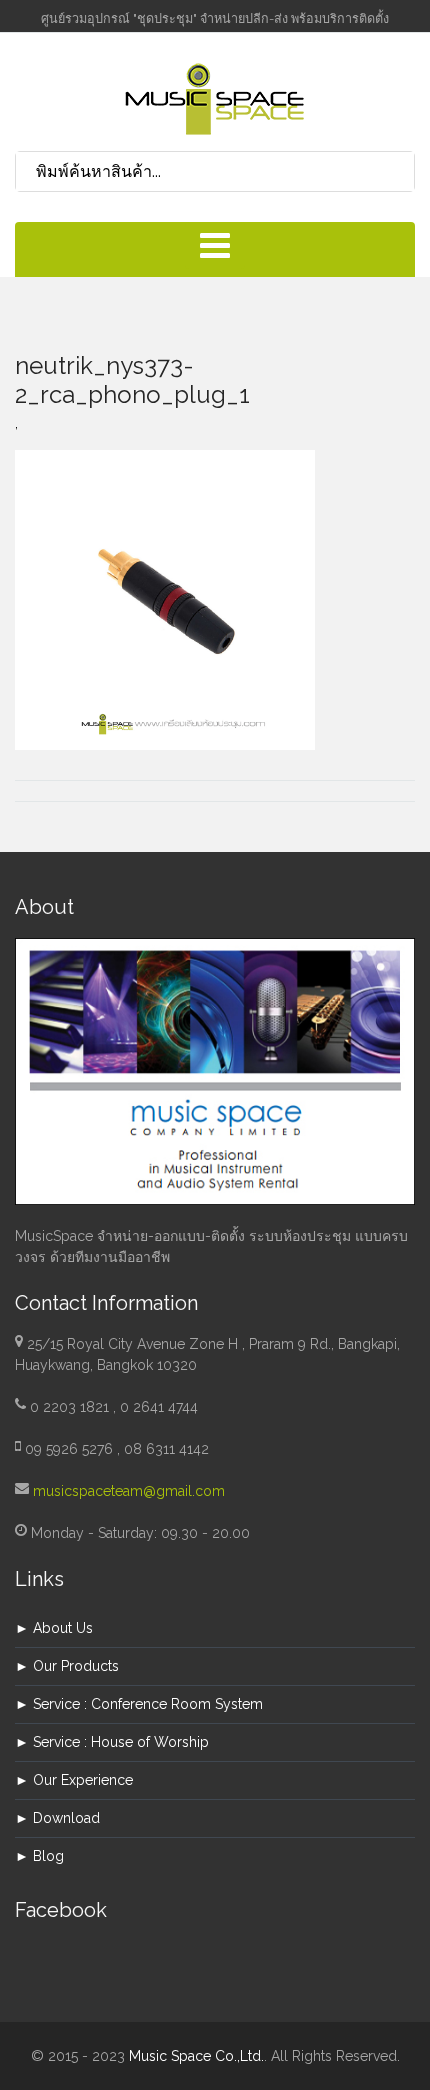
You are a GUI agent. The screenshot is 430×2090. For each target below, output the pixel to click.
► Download (57, 1818)
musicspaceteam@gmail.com (129, 1491)
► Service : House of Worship (112, 1742)
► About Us (54, 1628)
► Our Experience (74, 1780)
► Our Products (67, 1666)
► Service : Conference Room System (139, 1704)
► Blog (39, 1856)
